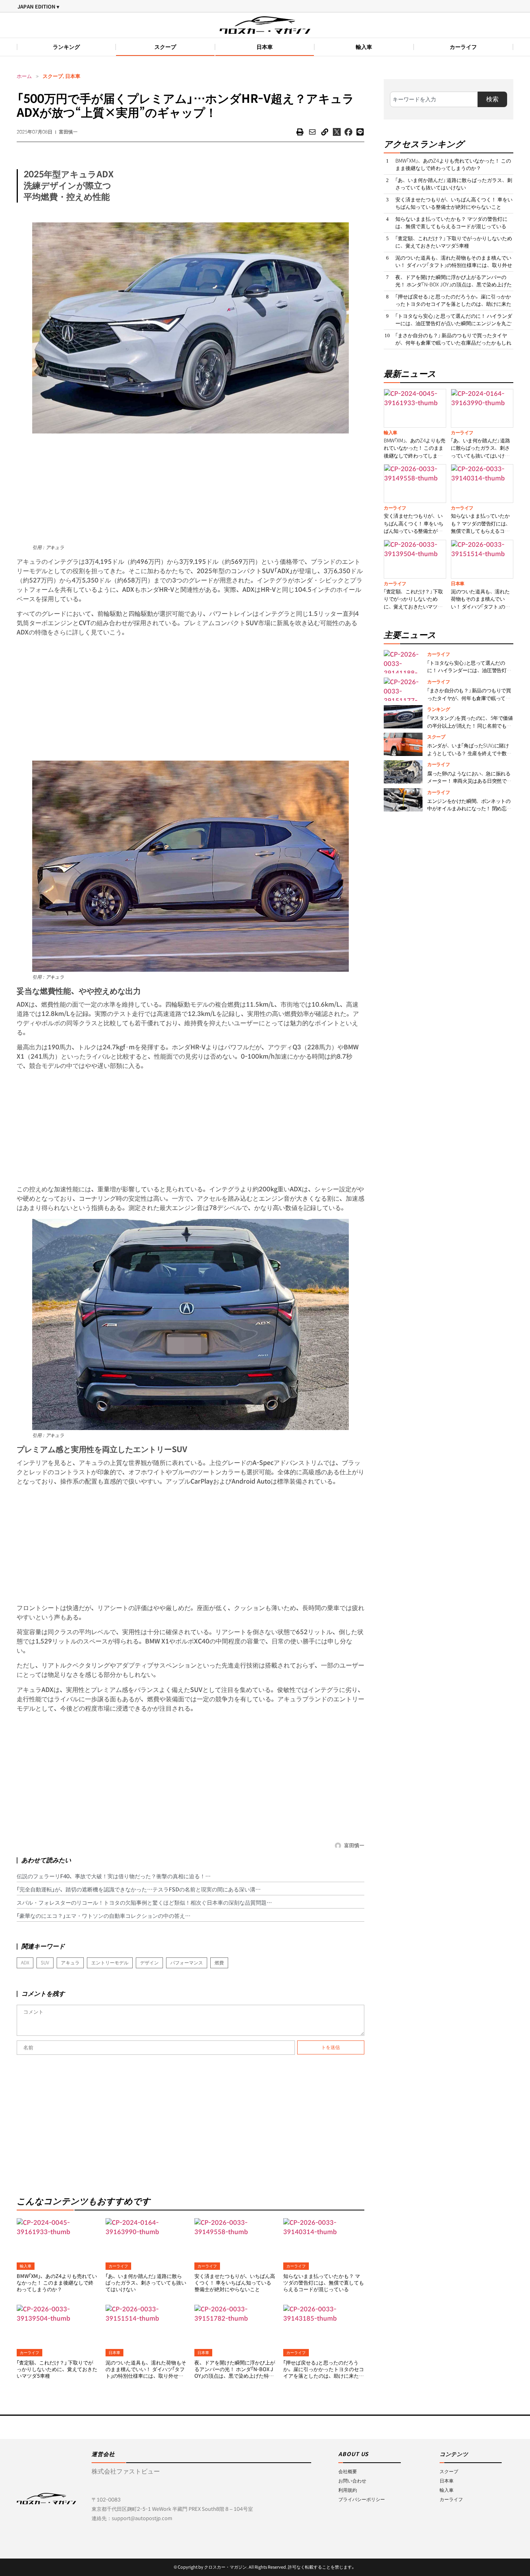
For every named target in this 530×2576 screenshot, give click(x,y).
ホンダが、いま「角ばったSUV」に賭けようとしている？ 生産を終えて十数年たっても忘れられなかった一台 (469, 753)
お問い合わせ (352, 2481)
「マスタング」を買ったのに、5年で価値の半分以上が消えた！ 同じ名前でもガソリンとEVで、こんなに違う (470, 726)
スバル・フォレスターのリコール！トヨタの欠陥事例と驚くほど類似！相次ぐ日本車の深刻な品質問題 (142, 1903)
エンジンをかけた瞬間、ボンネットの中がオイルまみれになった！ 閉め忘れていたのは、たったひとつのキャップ (469, 809)
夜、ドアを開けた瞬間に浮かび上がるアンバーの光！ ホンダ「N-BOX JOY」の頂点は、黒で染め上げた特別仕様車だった (235, 2373)
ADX (25, 1963)
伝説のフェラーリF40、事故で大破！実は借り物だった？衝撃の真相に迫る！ (111, 1876)
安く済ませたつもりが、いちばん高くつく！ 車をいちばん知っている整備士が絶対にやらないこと (235, 2283)
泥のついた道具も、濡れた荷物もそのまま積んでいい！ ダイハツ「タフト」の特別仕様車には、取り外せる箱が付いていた (146, 2373)
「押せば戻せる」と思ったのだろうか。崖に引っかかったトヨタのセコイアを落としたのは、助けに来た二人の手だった (324, 2373)
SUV (45, 1963)
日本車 (265, 47)
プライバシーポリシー (362, 2499)
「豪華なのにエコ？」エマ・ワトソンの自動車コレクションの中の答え (101, 1916)
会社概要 (348, 2471)
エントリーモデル (110, 1963)
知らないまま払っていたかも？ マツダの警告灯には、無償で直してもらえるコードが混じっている (324, 2283)
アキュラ (70, 1963)
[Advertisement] (191, 488)
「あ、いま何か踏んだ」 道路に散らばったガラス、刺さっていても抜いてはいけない (146, 2283)
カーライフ (463, 47)
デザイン (149, 1963)
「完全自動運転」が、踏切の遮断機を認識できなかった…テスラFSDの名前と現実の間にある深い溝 (136, 1890)
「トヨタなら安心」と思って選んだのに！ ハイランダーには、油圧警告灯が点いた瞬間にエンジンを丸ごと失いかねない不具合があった (454, 324)
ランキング (66, 47)
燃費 (219, 1963)
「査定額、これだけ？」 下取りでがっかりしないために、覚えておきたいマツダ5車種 (57, 2369)
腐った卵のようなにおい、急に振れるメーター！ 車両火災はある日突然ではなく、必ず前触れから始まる (469, 781)
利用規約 (348, 2490)
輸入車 (364, 47)
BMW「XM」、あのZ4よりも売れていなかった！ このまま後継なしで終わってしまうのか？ (57, 2283)
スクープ (165, 47)
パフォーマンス (187, 1963)
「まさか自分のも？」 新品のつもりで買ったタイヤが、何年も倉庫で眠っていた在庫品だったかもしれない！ (453, 343)
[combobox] (434, 99)
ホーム (24, 76)
